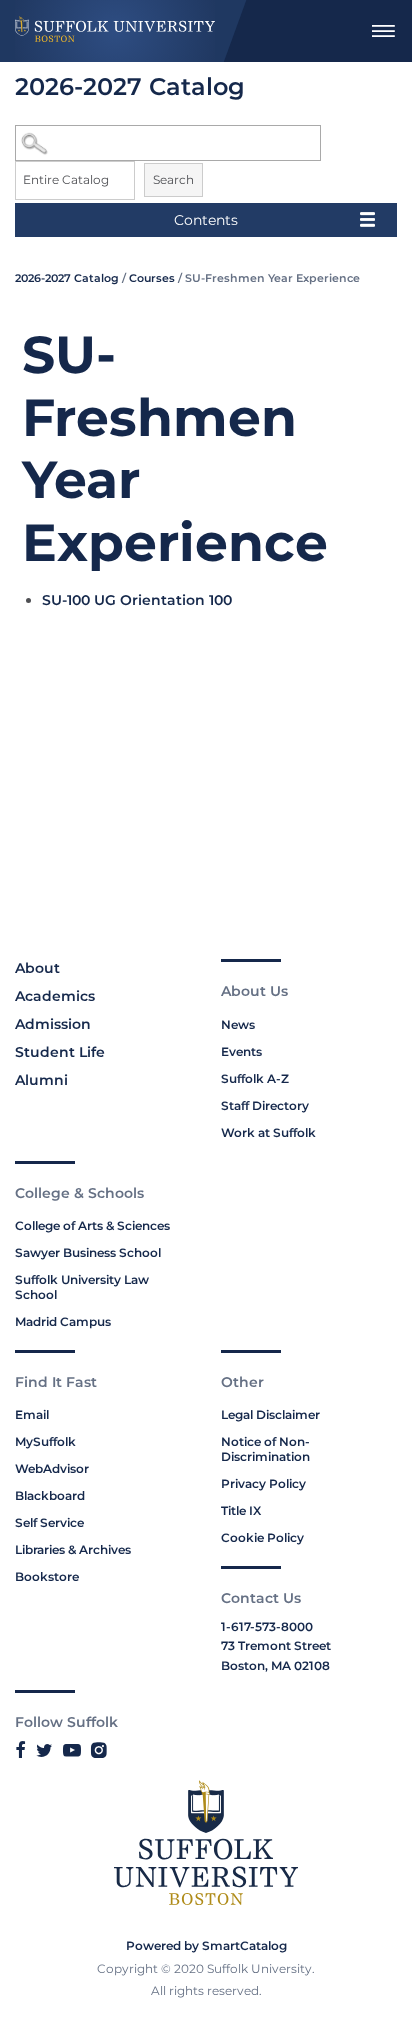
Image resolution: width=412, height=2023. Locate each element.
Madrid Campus (63, 1321)
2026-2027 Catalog (67, 278)
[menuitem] (383, 31)
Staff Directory (265, 1105)
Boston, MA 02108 (275, 1665)
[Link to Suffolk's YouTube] (72, 1750)
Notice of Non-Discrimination (265, 1449)
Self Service (49, 1522)
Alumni (41, 1080)
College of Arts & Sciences (92, 1225)
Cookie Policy (262, 1537)
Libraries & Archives (73, 1549)
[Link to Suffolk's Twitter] (44, 1750)
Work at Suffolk (268, 1132)
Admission (53, 1024)
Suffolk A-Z (255, 1078)
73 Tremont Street (276, 1645)
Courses (152, 278)
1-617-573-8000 (267, 1626)
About (37, 968)
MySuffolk (45, 1441)
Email (32, 1414)
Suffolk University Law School (82, 1287)
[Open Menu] (383, 31)
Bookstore (47, 1576)
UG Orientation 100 (137, 600)
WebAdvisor (52, 1468)
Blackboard (50, 1495)
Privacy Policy (263, 1483)
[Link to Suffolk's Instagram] (98, 1750)
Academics (55, 996)
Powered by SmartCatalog (206, 1945)
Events (241, 1051)
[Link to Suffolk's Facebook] (20, 1750)
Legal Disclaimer (270, 1414)
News (238, 1024)
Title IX (241, 1510)
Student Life (60, 1052)
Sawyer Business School (88, 1252)
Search (173, 179)
